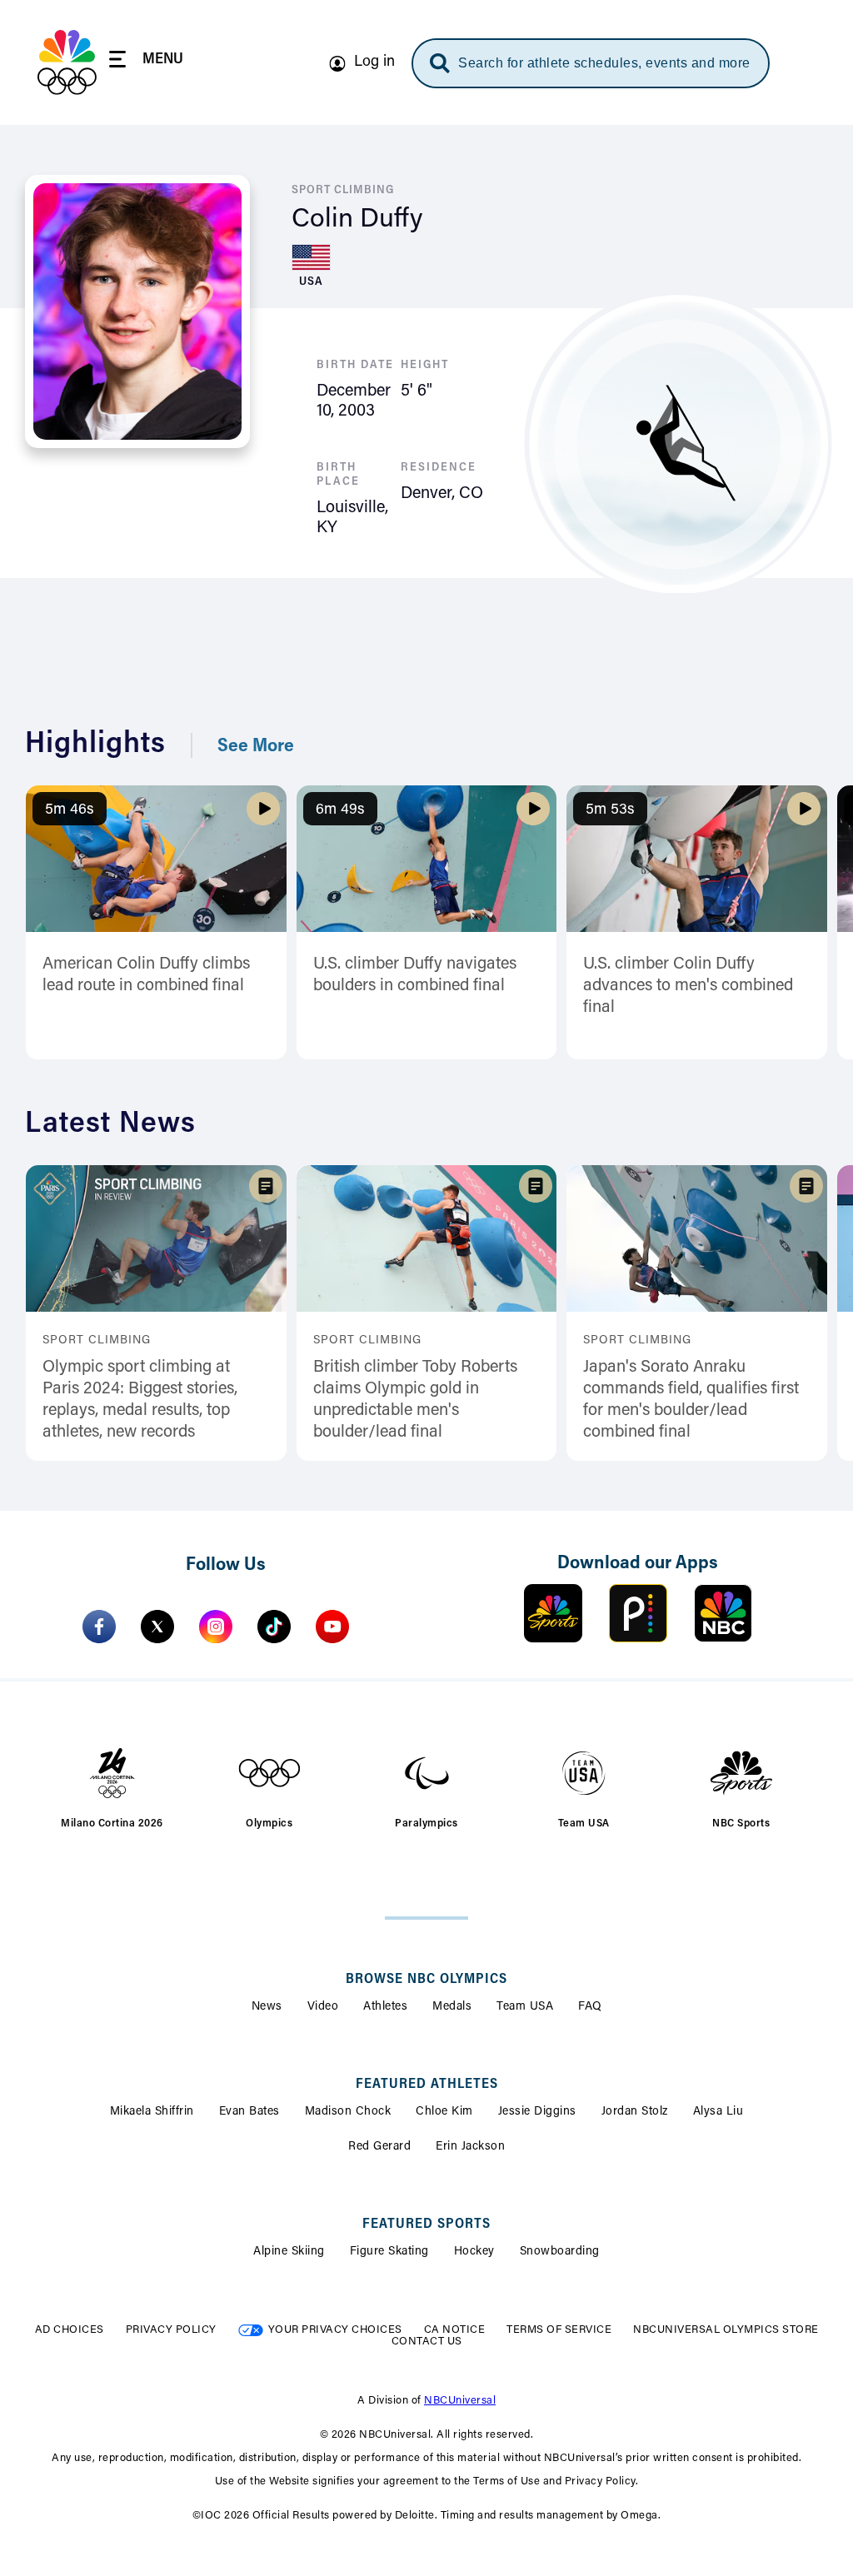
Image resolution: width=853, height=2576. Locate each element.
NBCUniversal (460, 2401)
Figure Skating (389, 2252)
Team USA (525, 2007)
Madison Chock (348, 2112)
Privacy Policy (171, 2330)
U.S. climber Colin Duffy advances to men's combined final (688, 986)
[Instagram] (216, 1627)
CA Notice (455, 2330)
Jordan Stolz (635, 2112)
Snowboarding (560, 2252)
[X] (157, 1627)
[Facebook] (99, 1627)
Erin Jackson (470, 2147)
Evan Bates (249, 2112)
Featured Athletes (427, 2085)
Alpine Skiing (289, 2252)
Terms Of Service (559, 2330)
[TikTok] (274, 1627)
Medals (452, 2007)
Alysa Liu (718, 2112)
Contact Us (427, 2342)
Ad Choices (70, 2330)
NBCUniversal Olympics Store (726, 2330)
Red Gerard (379, 2147)
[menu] (146, 62)
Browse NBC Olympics (426, 1980)
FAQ (590, 2007)
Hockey (474, 2252)
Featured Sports (426, 2225)
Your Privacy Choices (335, 2330)
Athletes (385, 2007)
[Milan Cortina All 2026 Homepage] (67, 62)
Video (323, 2007)
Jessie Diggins (537, 2112)
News (267, 2007)
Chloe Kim (444, 2112)
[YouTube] (332, 1627)
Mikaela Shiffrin (152, 2112)
